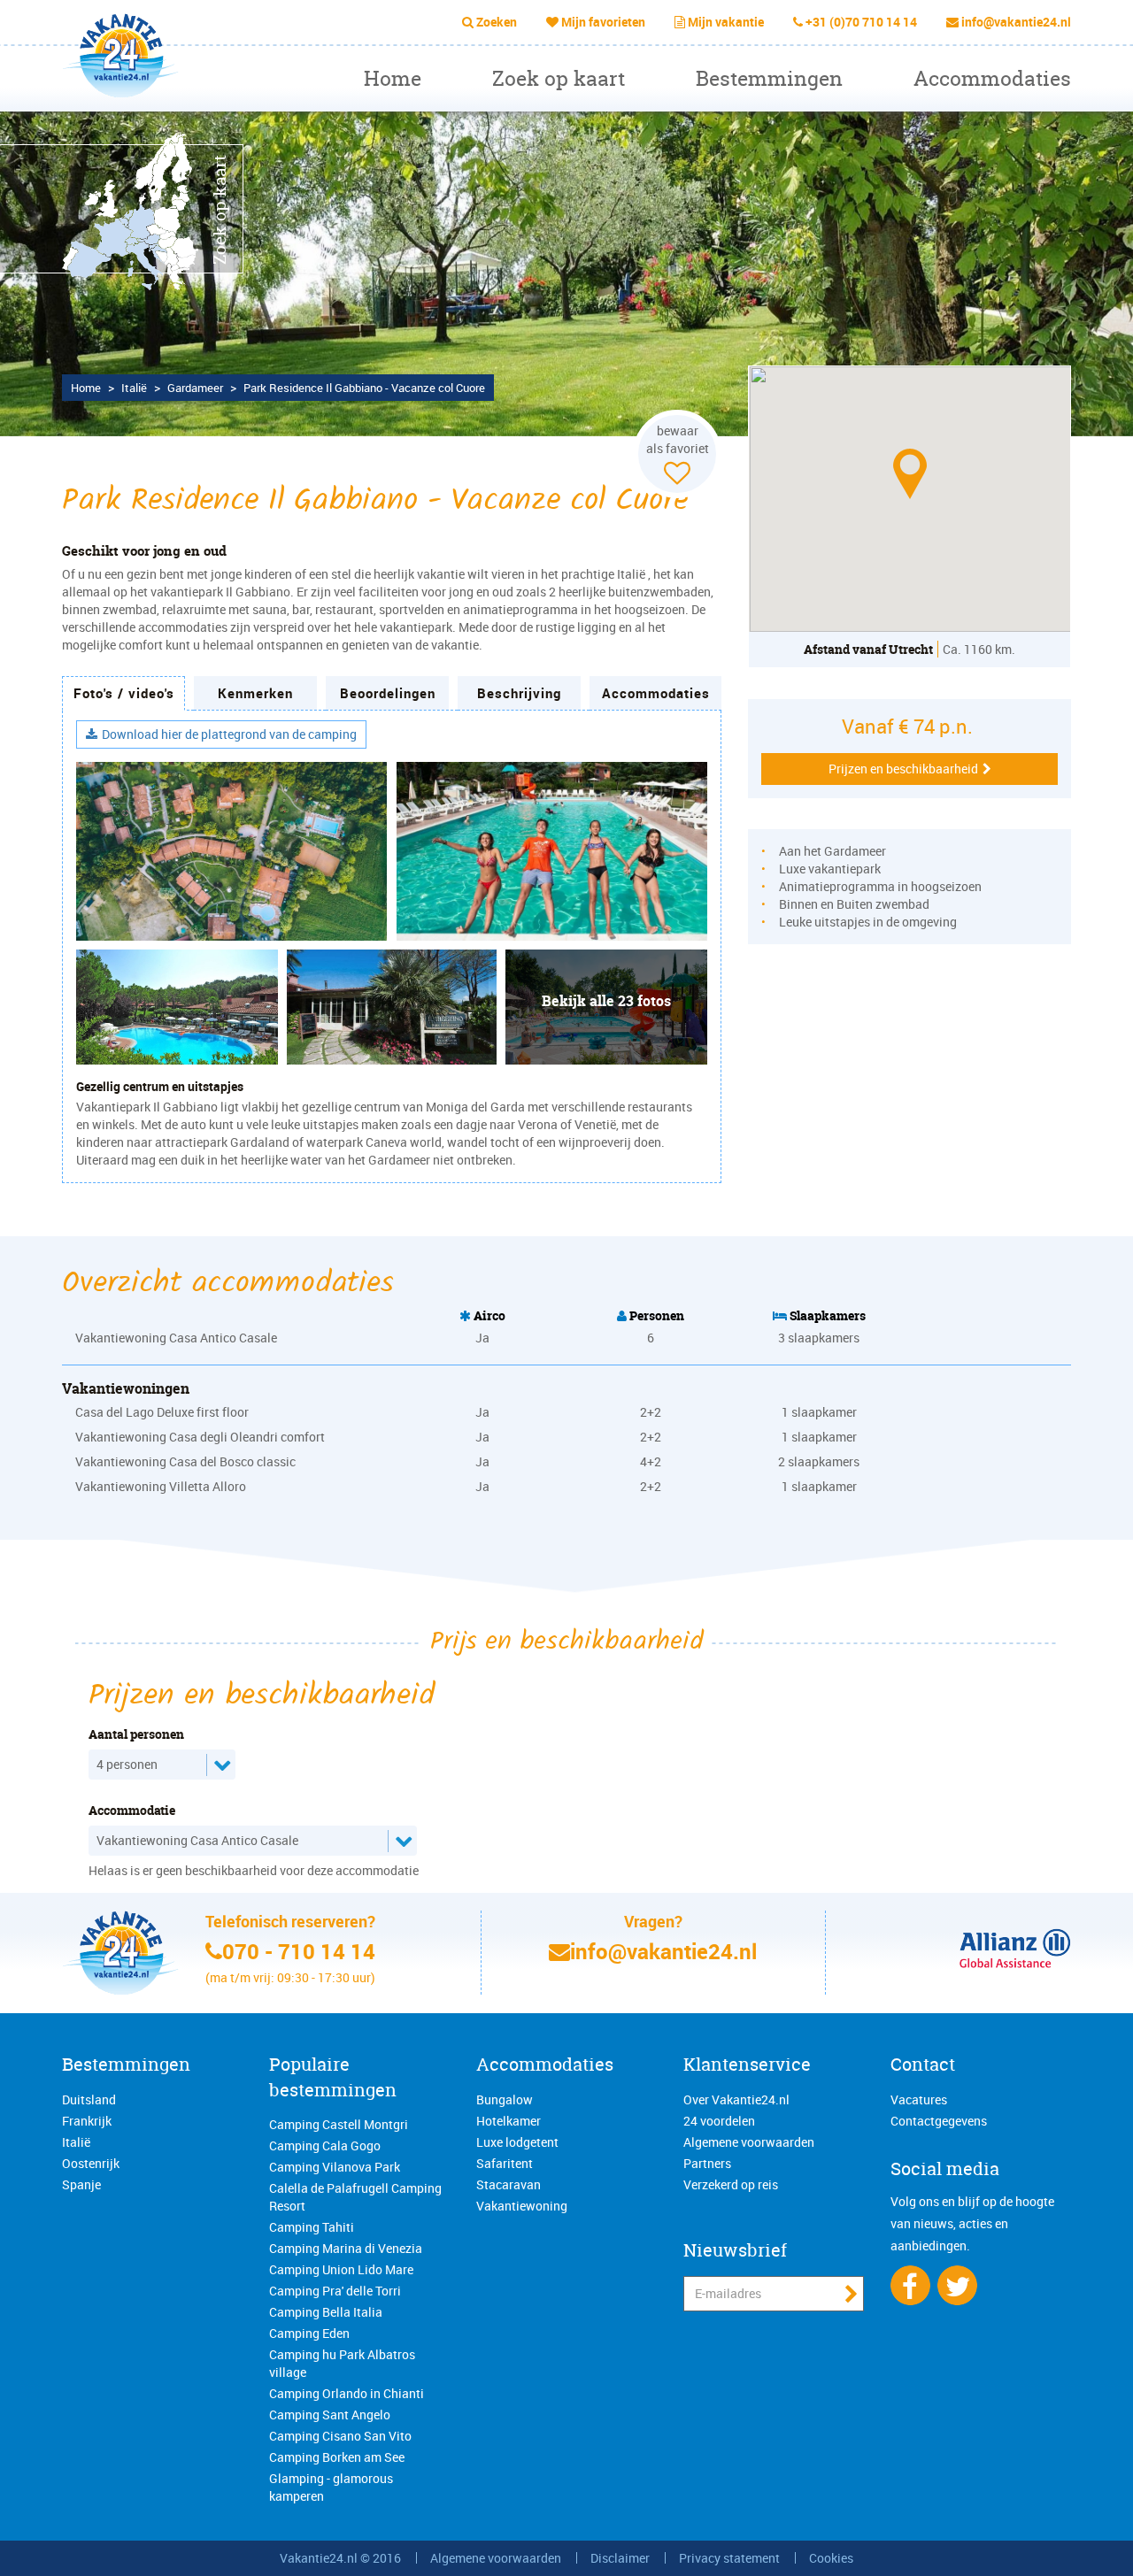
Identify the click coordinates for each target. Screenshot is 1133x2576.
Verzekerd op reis (731, 2184)
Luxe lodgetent (517, 2142)
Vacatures (919, 2099)
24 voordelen (719, 2121)
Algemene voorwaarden (749, 2142)
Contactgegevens (939, 2121)
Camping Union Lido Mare (341, 2269)
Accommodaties (992, 78)
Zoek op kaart (559, 78)
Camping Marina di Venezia (346, 2248)
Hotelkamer (509, 2121)
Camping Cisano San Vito (340, 2436)
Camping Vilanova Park (335, 2167)
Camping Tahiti (312, 2227)
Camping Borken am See (337, 2457)
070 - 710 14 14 (299, 1951)
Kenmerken (255, 693)
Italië (134, 388)
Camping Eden (309, 2333)
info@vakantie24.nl (1016, 22)
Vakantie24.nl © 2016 (340, 2558)
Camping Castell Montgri (339, 2124)
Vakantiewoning (522, 2206)
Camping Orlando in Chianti (347, 2393)
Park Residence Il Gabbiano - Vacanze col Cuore (364, 388)
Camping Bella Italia (326, 2312)
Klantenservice (747, 2064)
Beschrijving (519, 693)
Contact (923, 2064)
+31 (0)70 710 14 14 (861, 22)
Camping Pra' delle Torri (335, 2291)
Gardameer (195, 388)
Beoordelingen (388, 693)
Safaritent (505, 2163)
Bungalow (505, 2099)
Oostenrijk (91, 2163)
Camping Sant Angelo (330, 2415)
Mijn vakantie (726, 22)
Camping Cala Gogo (325, 2145)
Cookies (831, 2558)
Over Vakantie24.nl (736, 2099)
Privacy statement (729, 2558)
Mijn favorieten (603, 22)
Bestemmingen (769, 78)
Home (393, 78)
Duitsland (89, 2099)
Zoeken (497, 22)
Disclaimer (620, 2558)
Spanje (81, 2184)
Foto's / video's (124, 693)
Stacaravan (509, 2184)
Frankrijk (87, 2121)
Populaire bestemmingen (333, 2077)
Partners (707, 2163)
